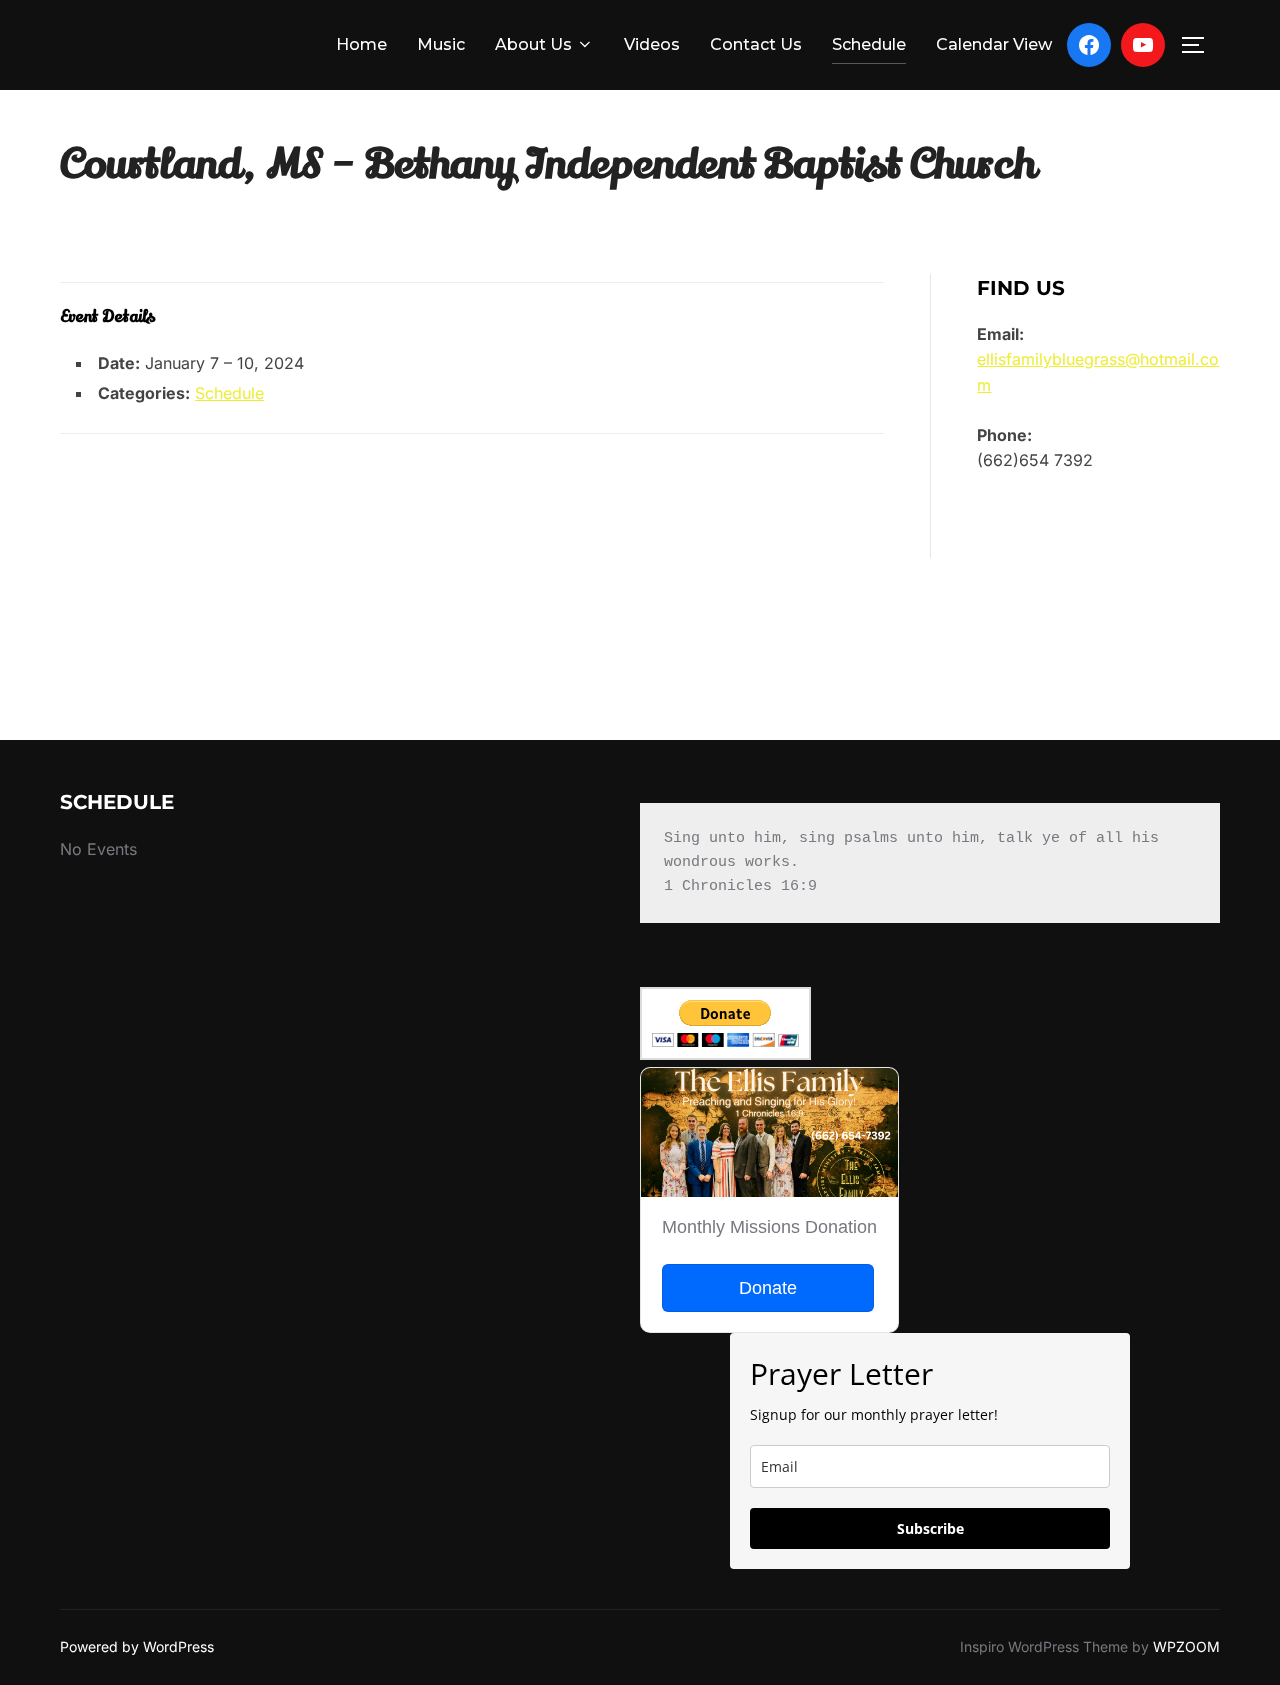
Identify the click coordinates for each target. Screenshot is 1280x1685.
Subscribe (930, 1528)
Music (441, 44)
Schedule (869, 44)
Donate (768, 1288)
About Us (533, 44)
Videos (652, 44)
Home (361, 44)
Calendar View (994, 44)
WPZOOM (1186, 1646)
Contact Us (756, 44)
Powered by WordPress (137, 1646)
